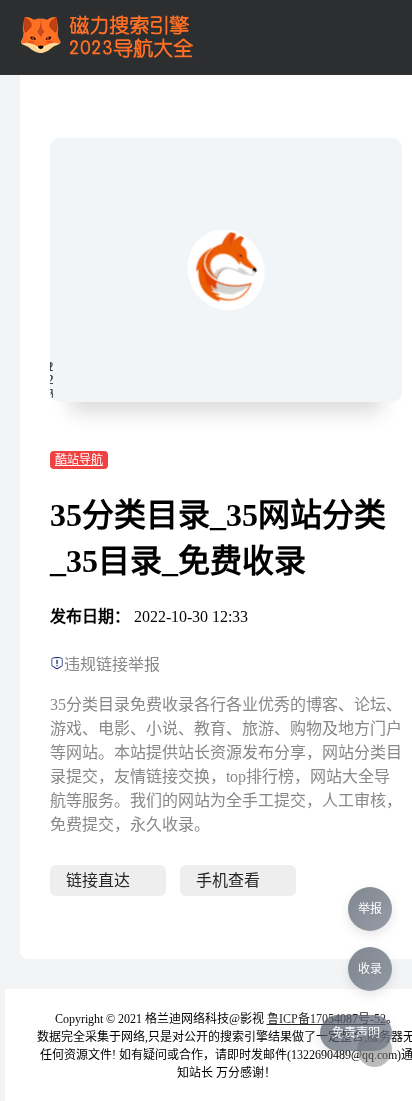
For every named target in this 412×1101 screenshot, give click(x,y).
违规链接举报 (112, 664)
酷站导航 (79, 460)
